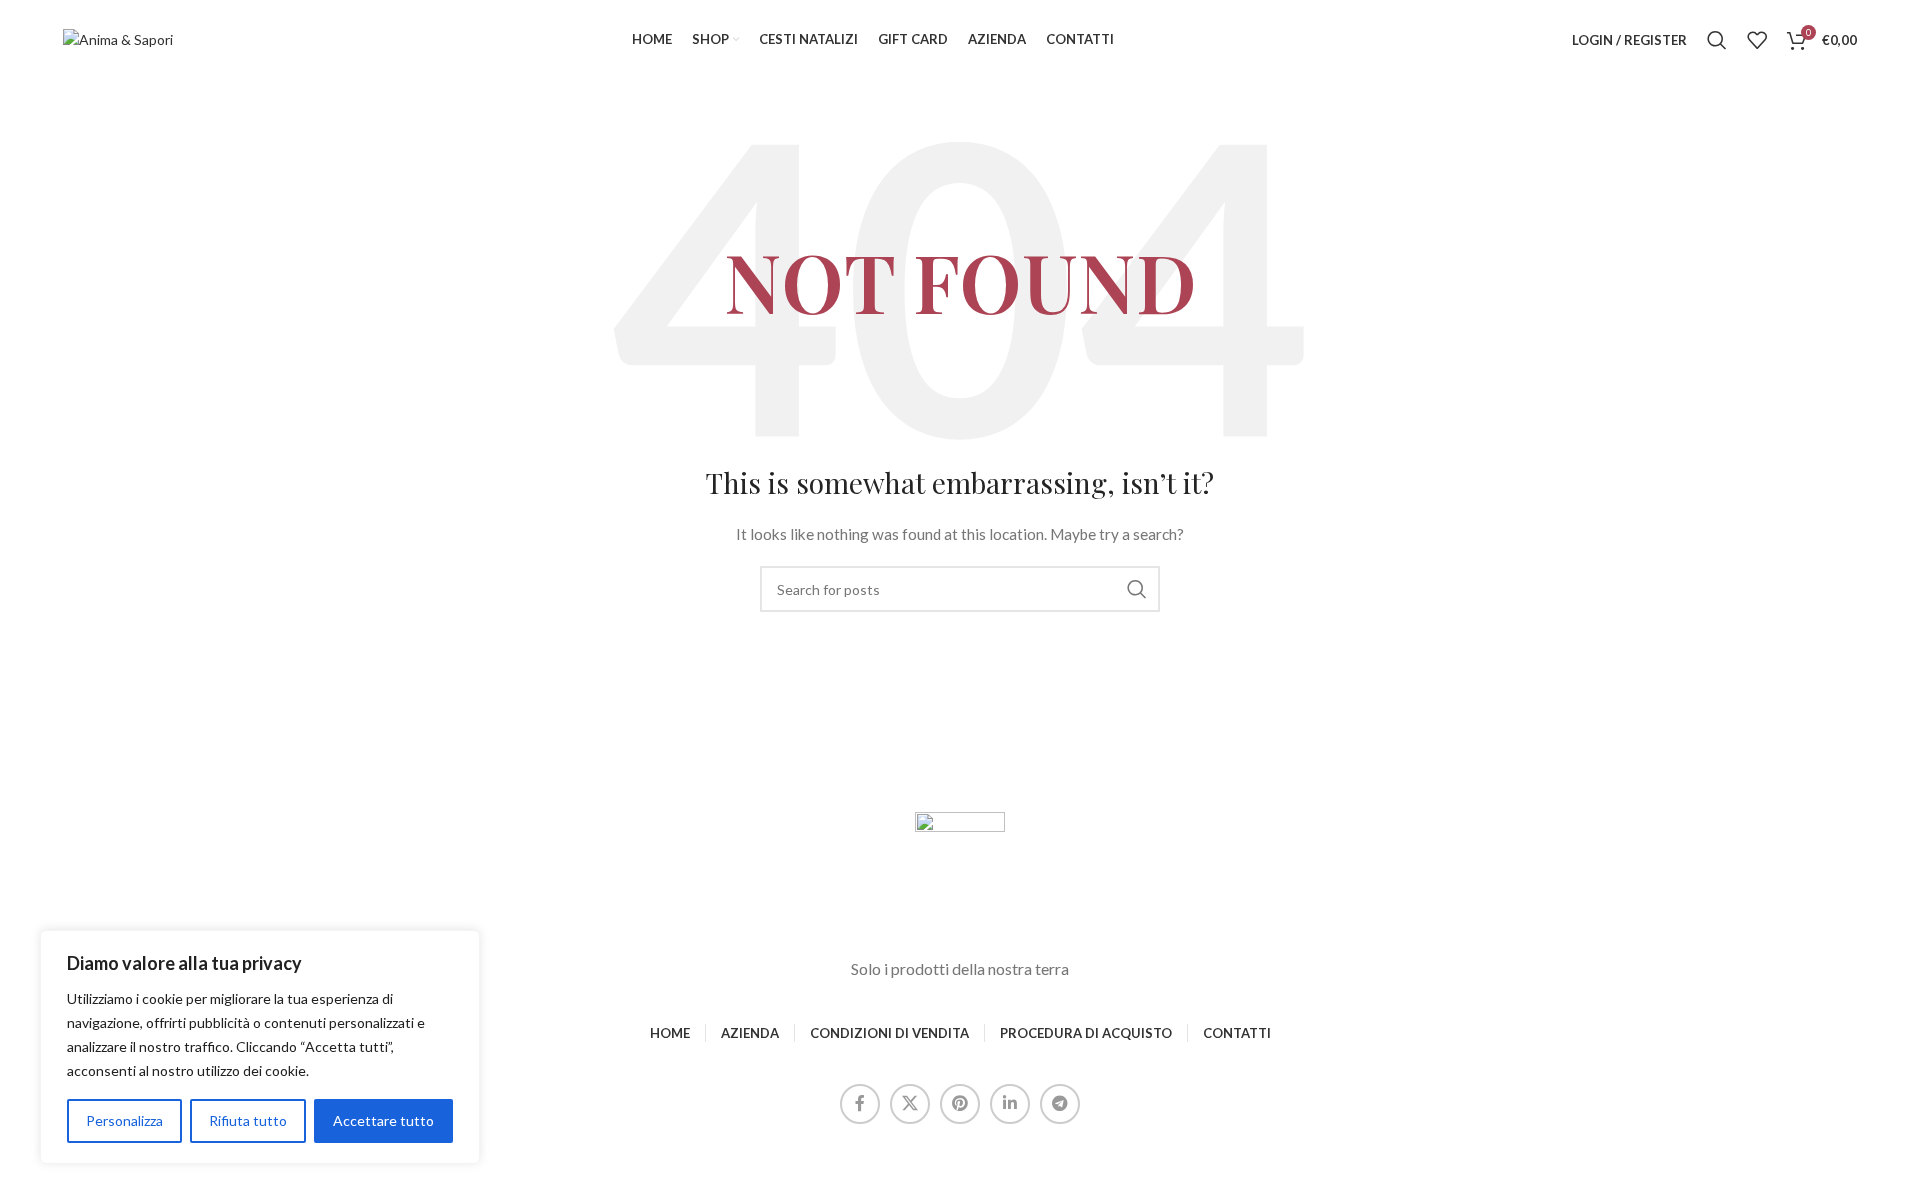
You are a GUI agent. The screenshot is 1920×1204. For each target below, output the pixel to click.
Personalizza (124, 1120)
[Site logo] (118, 38)
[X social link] (910, 1104)
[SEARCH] (1137, 589)
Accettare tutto (383, 1120)
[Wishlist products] (1757, 40)
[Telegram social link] (1060, 1104)
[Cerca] (1717, 40)
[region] (260, 1047)
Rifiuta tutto (248, 1120)
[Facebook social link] (860, 1104)
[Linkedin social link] (1010, 1104)
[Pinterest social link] (960, 1104)
